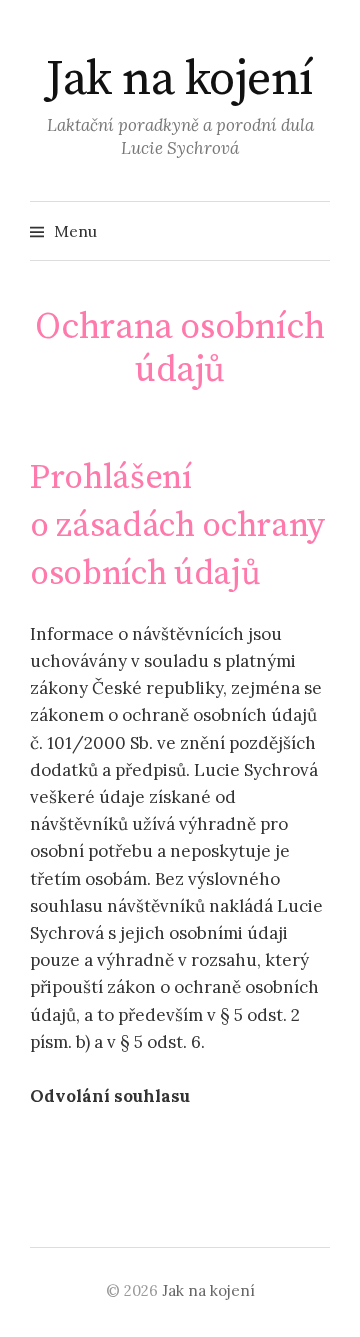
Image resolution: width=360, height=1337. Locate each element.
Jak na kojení (180, 80)
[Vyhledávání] (313, 231)
